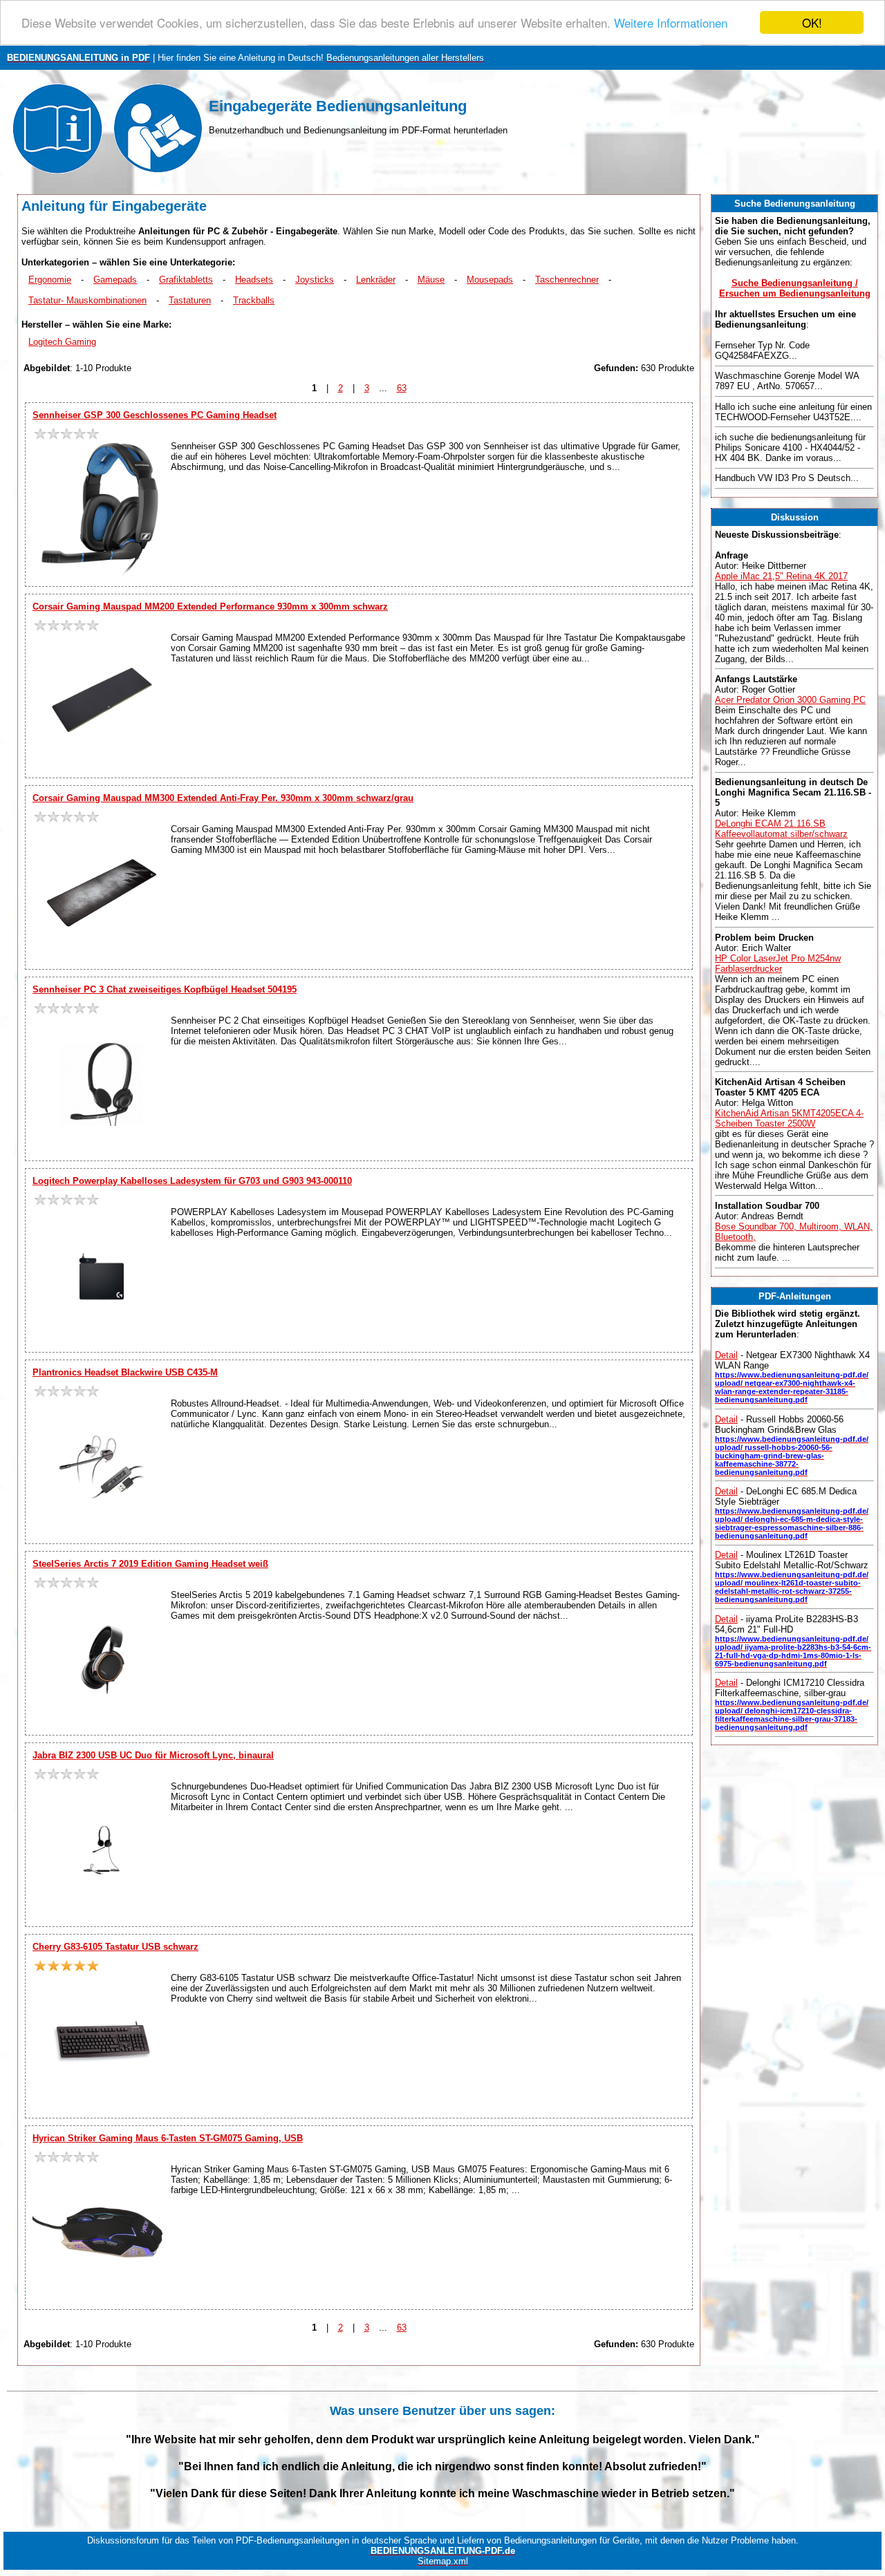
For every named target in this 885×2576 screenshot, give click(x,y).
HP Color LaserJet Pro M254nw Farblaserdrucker (778, 963)
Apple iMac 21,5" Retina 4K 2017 (781, 576)
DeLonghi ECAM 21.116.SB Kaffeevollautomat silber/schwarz (781, 829)
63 (402, 388)
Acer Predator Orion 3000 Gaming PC (790, 700)
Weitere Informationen (671, 23)
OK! (812, 22)
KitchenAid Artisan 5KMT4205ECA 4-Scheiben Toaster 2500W (789, 1118)
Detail (726, 1355)
